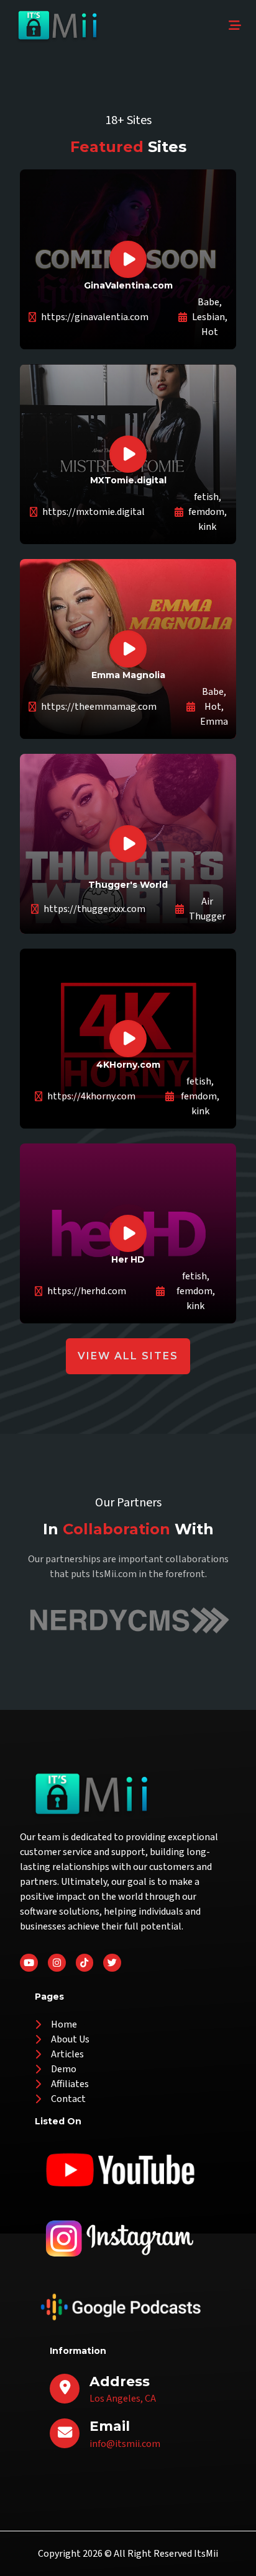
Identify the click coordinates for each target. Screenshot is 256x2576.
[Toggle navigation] (235, 26)
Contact (68, 2099)
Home (64, 2024)
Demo (64, 2069)
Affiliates (70, 2084)
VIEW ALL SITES (128, 1356)
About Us (70, 2039)
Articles (67, 2054)
